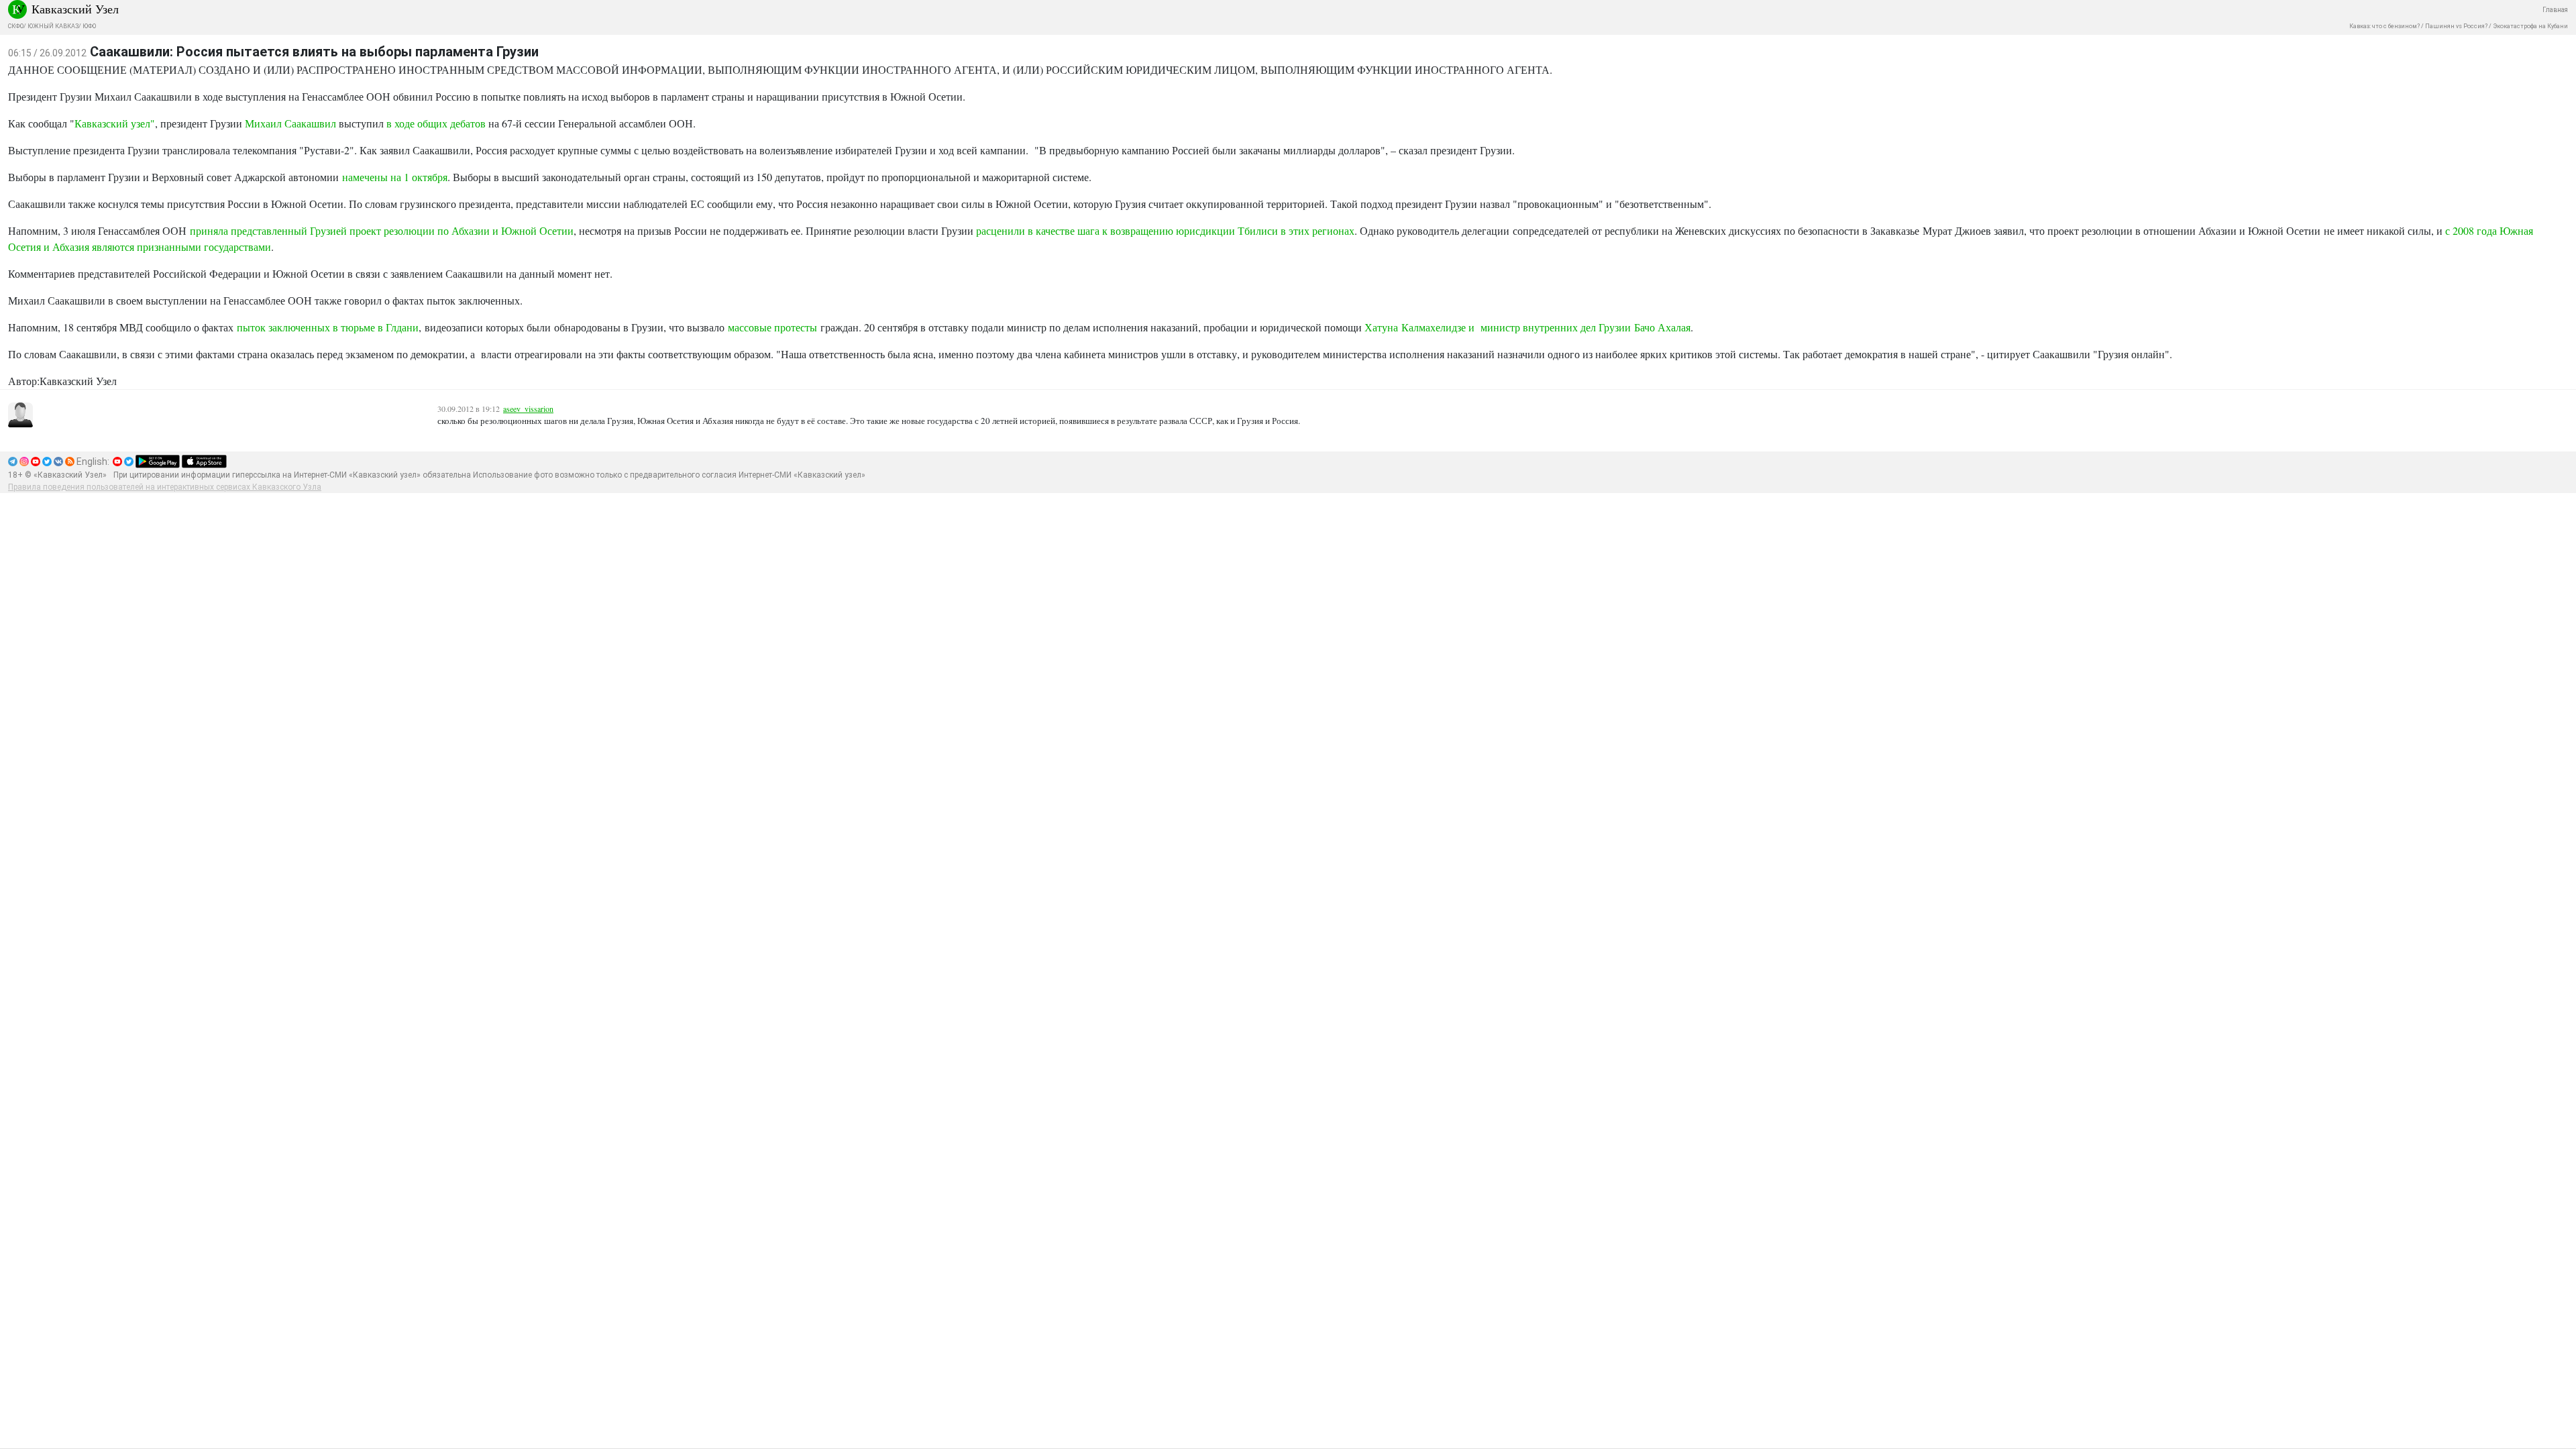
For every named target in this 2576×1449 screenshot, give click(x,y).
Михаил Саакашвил (290, 123)
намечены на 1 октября (395, 177)
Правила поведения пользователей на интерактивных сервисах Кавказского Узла (165, 487)
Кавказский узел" (115, 123)
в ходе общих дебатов (436, 123)
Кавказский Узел (75, 9)
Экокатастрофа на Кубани (2530, 26)
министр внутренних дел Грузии (1557, 327)
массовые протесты (772, 327)
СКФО (16, 26)
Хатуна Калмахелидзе (1415, 327)
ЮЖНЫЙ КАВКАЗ (53, 26)
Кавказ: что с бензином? (2384, 26)
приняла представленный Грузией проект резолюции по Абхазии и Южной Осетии (382, 230)
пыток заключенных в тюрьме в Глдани (328, 327)
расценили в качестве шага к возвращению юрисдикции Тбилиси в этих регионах (1165, 230)
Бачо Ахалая (1662, 327)
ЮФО (89, 26)
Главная (2555, 10)
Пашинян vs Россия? (2456, 26)
